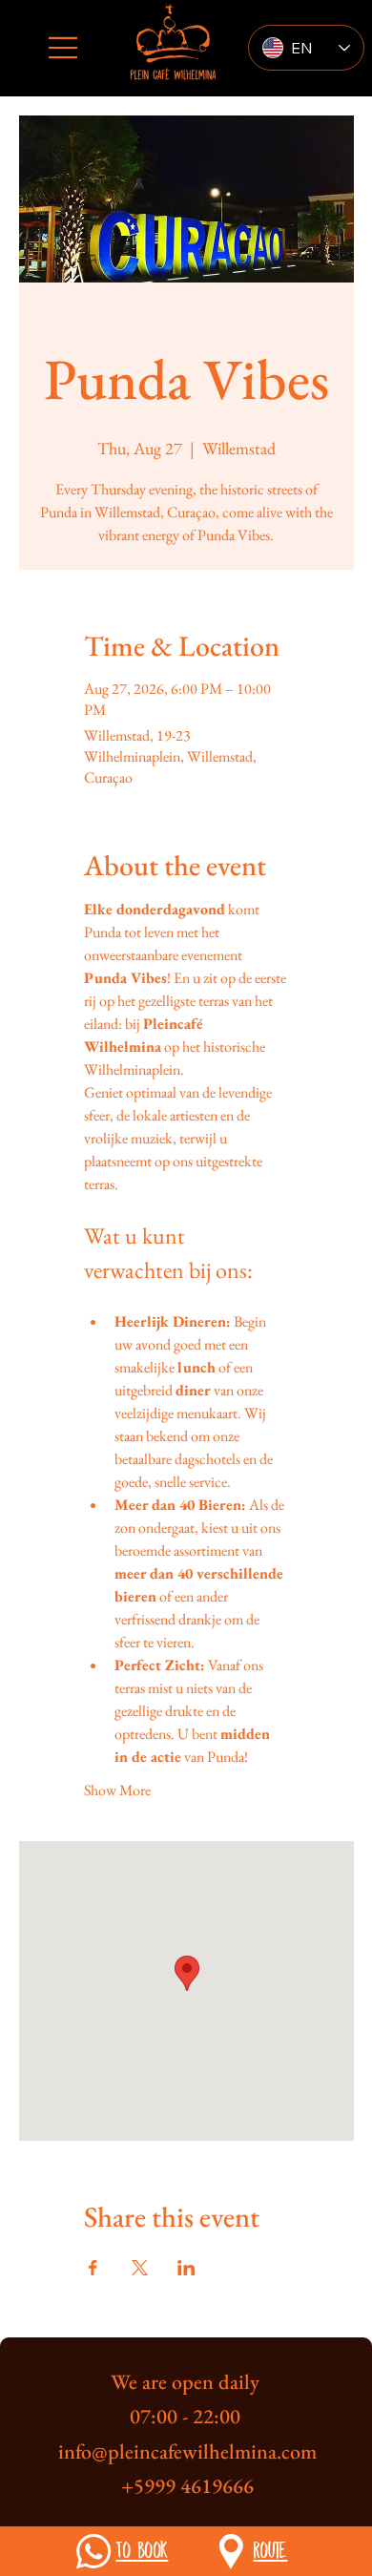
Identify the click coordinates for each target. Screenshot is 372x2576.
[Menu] (64, 48)
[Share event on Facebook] (93, 2268)
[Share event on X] (140, 2268)
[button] (93, 2551)
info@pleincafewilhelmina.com (187, 2451)
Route (270, 2549)
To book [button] (142, 2549)
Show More (117, 1790)
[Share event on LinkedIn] (186, 2268)
